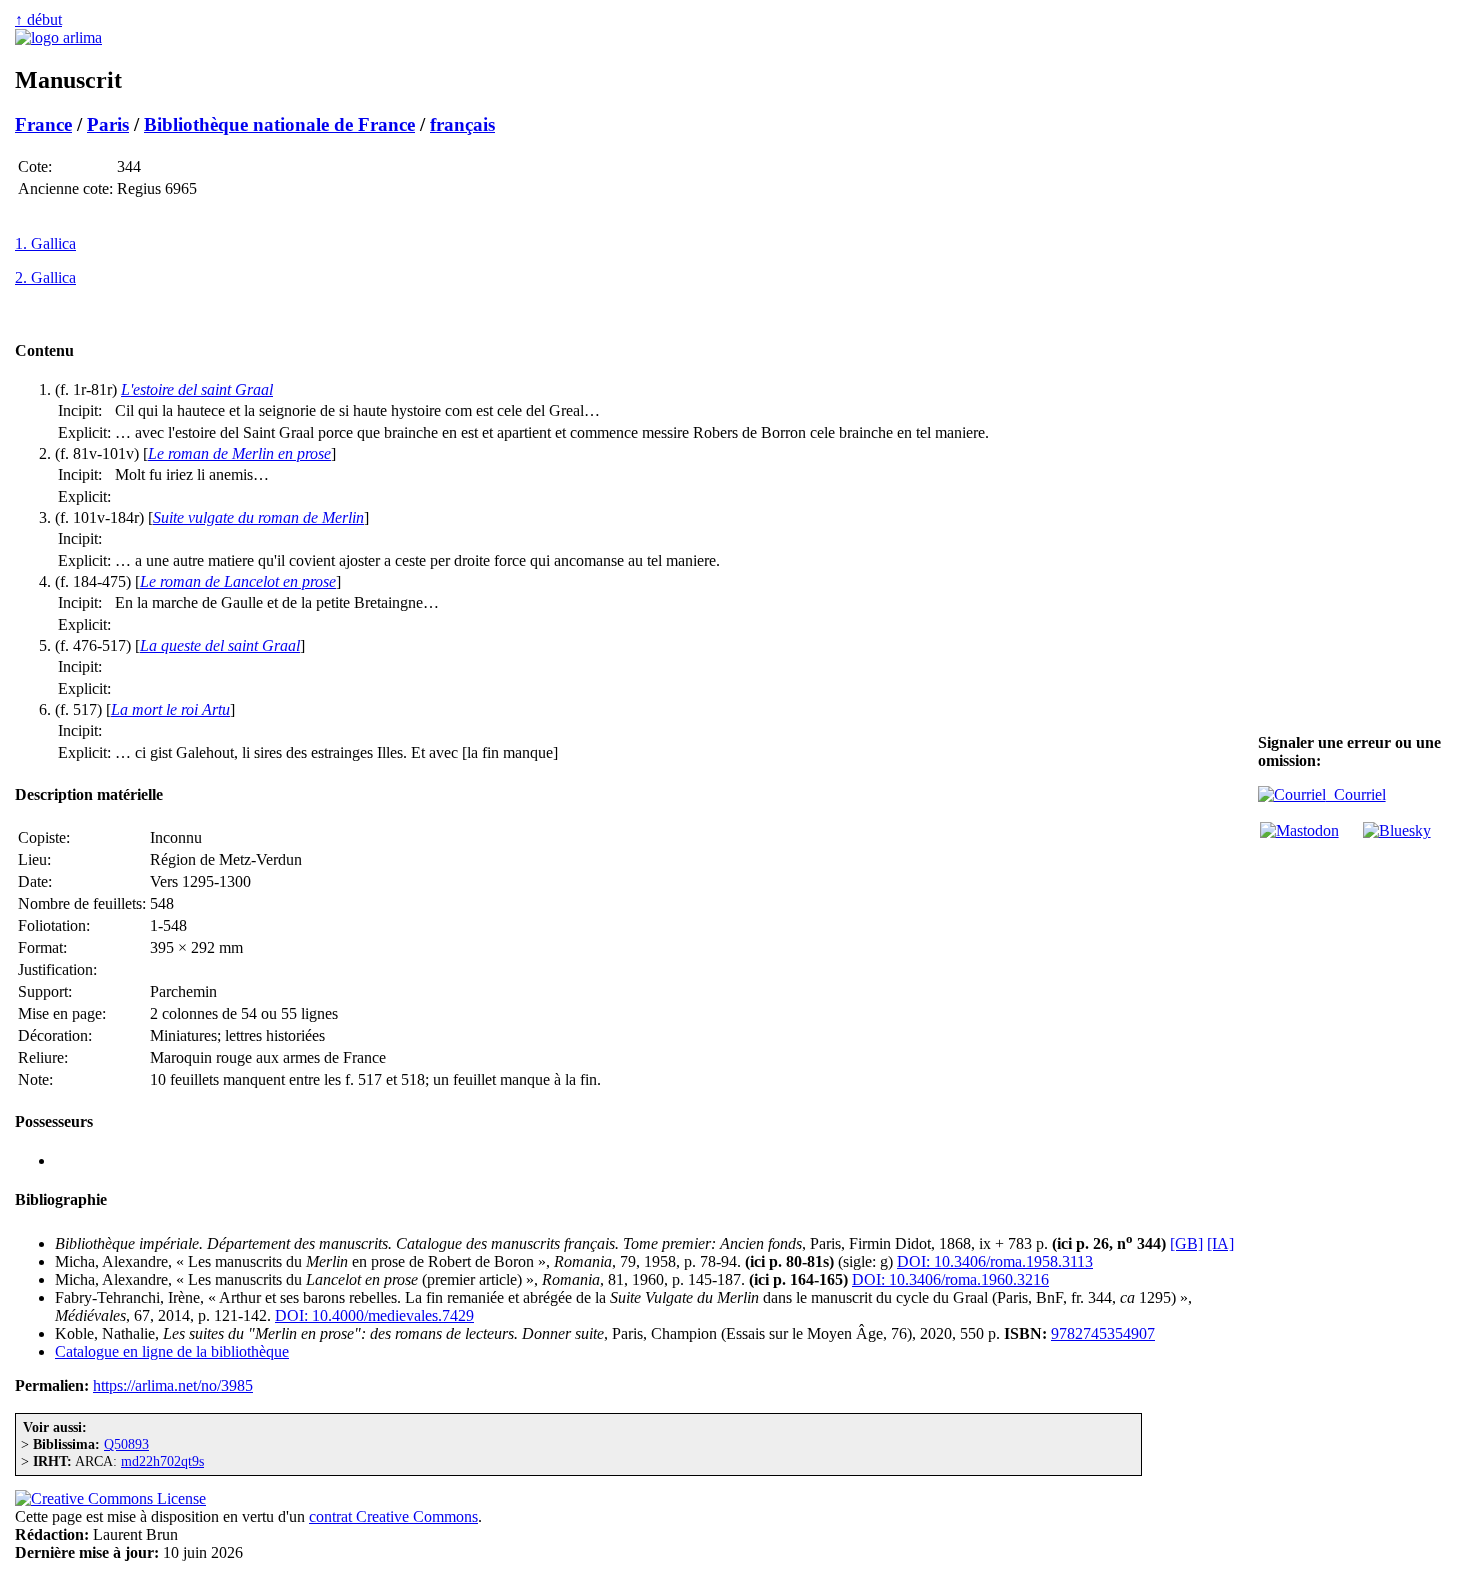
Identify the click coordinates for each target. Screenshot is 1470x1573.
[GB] (1186, 1243)
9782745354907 (1103, 1333)
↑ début (38, 19)
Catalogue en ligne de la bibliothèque (172, 1351)
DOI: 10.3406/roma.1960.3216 (950, 1279)
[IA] (1220, 1243)
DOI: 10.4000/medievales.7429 (374, 1315)
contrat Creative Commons (393, 1516)
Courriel (1356, 794)
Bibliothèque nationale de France (279, 124)
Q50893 (126, 1444)
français (462, 124)
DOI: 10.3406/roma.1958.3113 (995, 1261)
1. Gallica (45, 243)
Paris (108, 124)
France (43, 124)
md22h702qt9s (162, 1461)
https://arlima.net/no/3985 (173, 1385)
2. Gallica (45, 277)
